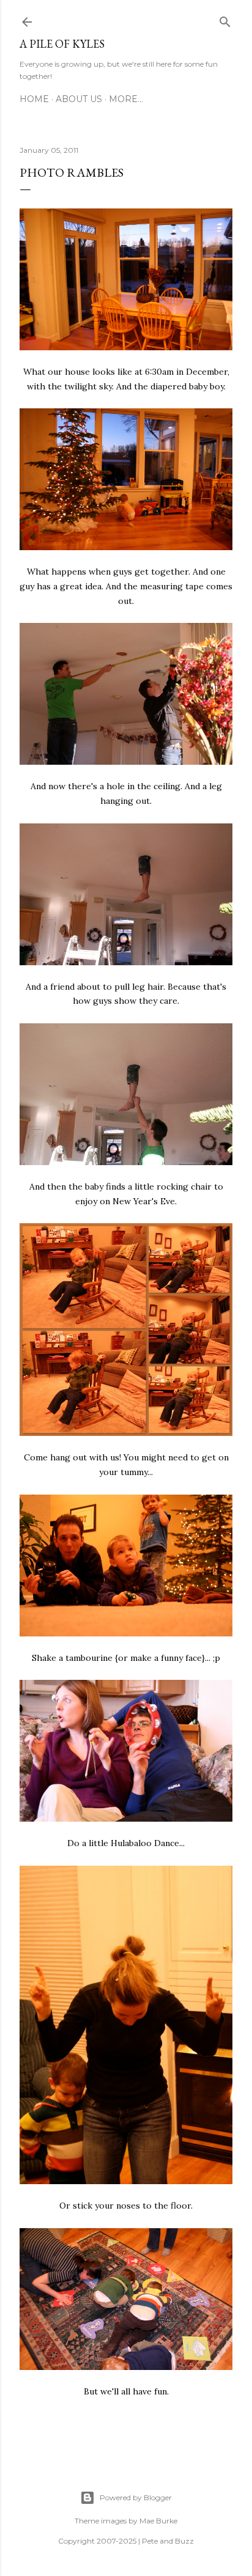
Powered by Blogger (136, 2497)
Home (34, 99)
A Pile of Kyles (62, 44)
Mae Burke (158, 2521)
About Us (79, 99)
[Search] (225, 20)
